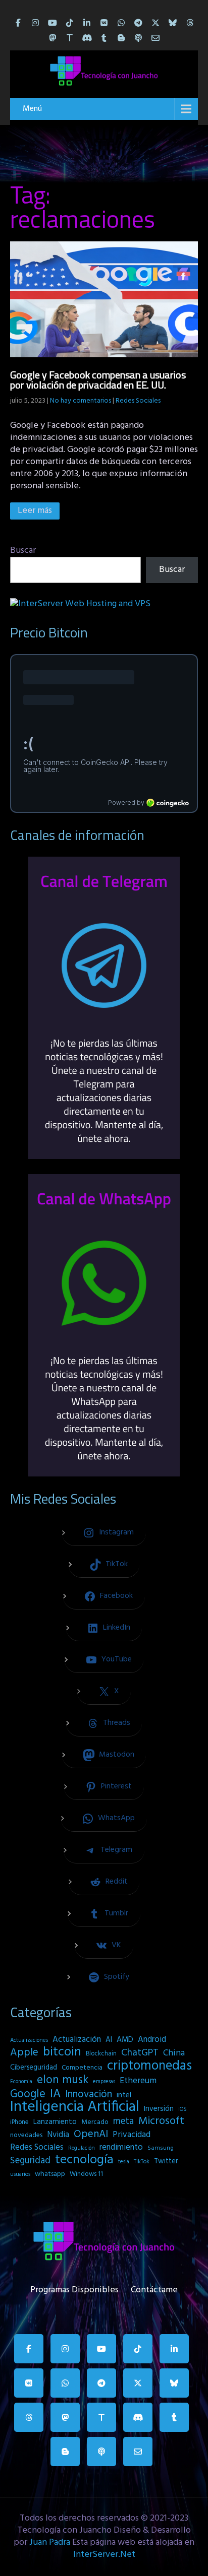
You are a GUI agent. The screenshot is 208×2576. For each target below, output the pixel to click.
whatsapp (50, 2174)
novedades (26, 2135)
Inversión (159, 2109)
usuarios (20, 2174)
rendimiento (121, 2148)
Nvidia (58, 2135)
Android (152, 2040)
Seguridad (30, 2161)
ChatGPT (140, 2053)
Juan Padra (50, 2542)
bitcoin (62, 2052)
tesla (124, 2162)
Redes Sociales (138, 401)
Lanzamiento (55, 2122)
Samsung (161, 2148)
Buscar (23, 551)
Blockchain (101, 2054)
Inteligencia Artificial (75, 2107)
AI (109, 2040)
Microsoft (161, 2121)
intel (124, 2095)
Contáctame (154, 2288)
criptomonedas (149, 2066)
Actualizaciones (29, 2040)
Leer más (35, 511)
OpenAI (91, 2135)
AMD (125, 2040)
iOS (183, 2109)
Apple (24, 2053)
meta (123, 2121)
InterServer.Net (104, 2555)
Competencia (82, 2068)
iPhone (19, 2122)
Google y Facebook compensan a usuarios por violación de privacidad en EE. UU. (98, 380)
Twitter (166, 2162)
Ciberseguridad (34, 2068)
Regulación (82, 2148)
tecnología (84, 2160)
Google (28, 2094)
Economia (21, 2082)
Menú (32, 109)
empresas (104, 2082)
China (174, 2053)
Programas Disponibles (74, 2288)
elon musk (63, 2080)
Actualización (77, 2040)
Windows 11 (86, 2174)
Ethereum (138, 2081)
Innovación (89, 2095)
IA (55, 2094)
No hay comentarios (81, 401)
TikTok (142, 2162)
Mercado (95, 2122)
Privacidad (132, 2135)
